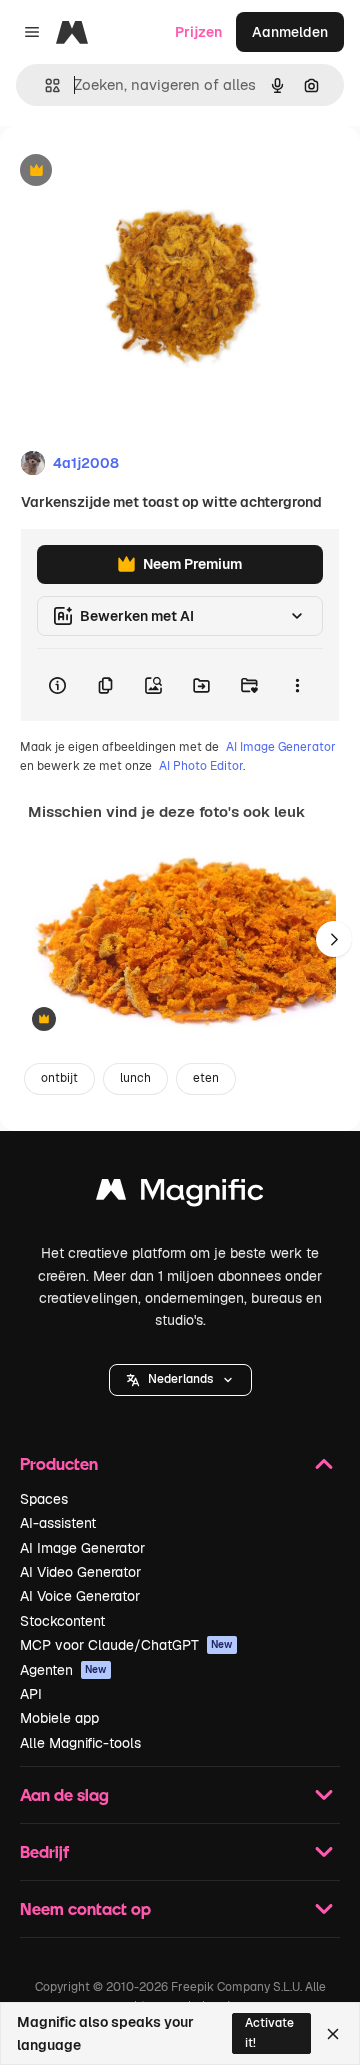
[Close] (333, 2034)
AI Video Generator (80, 1572)
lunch (135, 1078)
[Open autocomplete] (44, 85)
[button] (180, 1380)
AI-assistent (58, 1523)
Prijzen (198, 32)
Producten (59, 1463)
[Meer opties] (297, 685)
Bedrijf (44, 1851)
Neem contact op (85, 1908)
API (31, 1694)
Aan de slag (64, 1794)
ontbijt (59, 1078)
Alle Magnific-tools (80, 1743)
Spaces (44, 1499)
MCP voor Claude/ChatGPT (126, 1645)
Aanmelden (290, 32)
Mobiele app (59, 1718)
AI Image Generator (281, 747)
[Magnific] (180, 1194)
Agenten (63, 1670)
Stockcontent (62, 1621)
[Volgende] (334, 939)
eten (206, 1078)
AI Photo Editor (201, 766)
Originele (131, 171)
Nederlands (180, 1379)
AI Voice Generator (80, 1596)
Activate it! (269, 2032)
